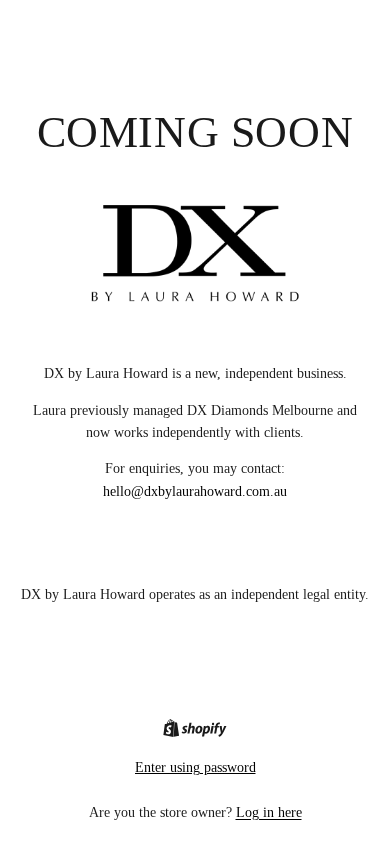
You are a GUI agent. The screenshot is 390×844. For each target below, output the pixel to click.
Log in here (269, 812)
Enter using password (195, 767)
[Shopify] (194, 728)
